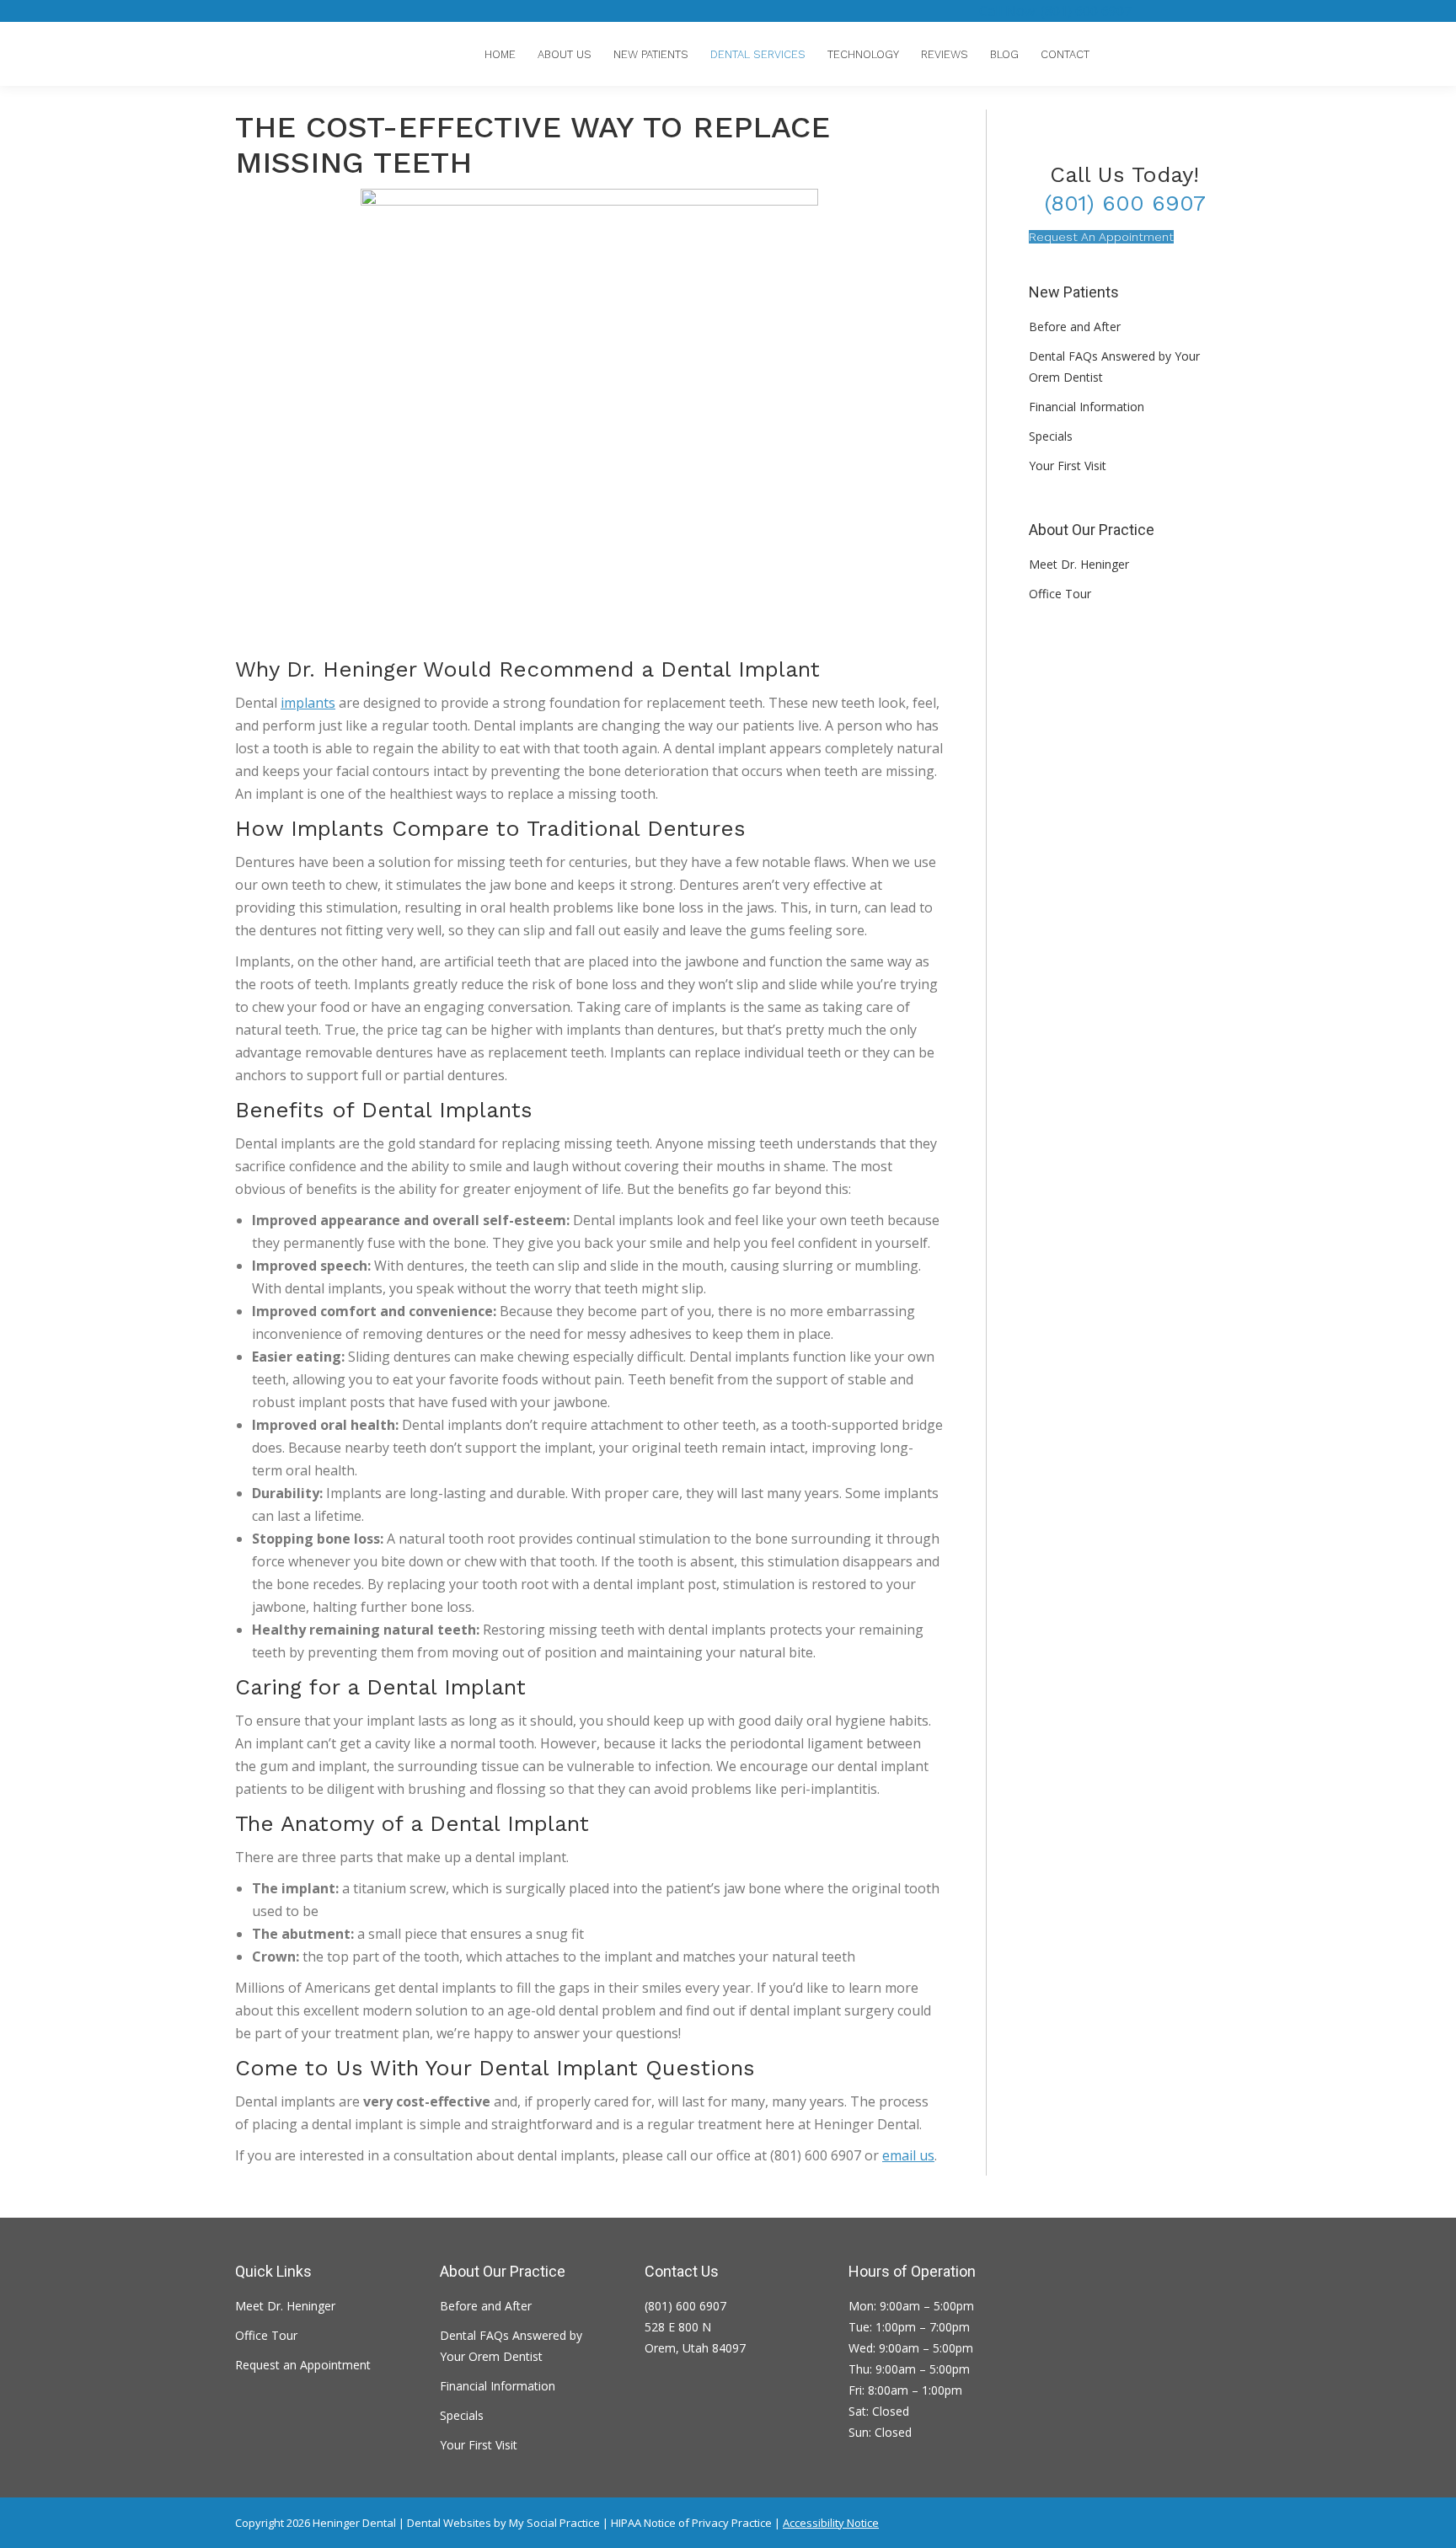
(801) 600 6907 (1125, 203)
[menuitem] (500, 54)
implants (308, 703)
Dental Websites (449, 2523)
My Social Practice (553, 2523)
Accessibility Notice (831, 2523)
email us (908, 2155)
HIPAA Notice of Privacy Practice (691, 2523)
